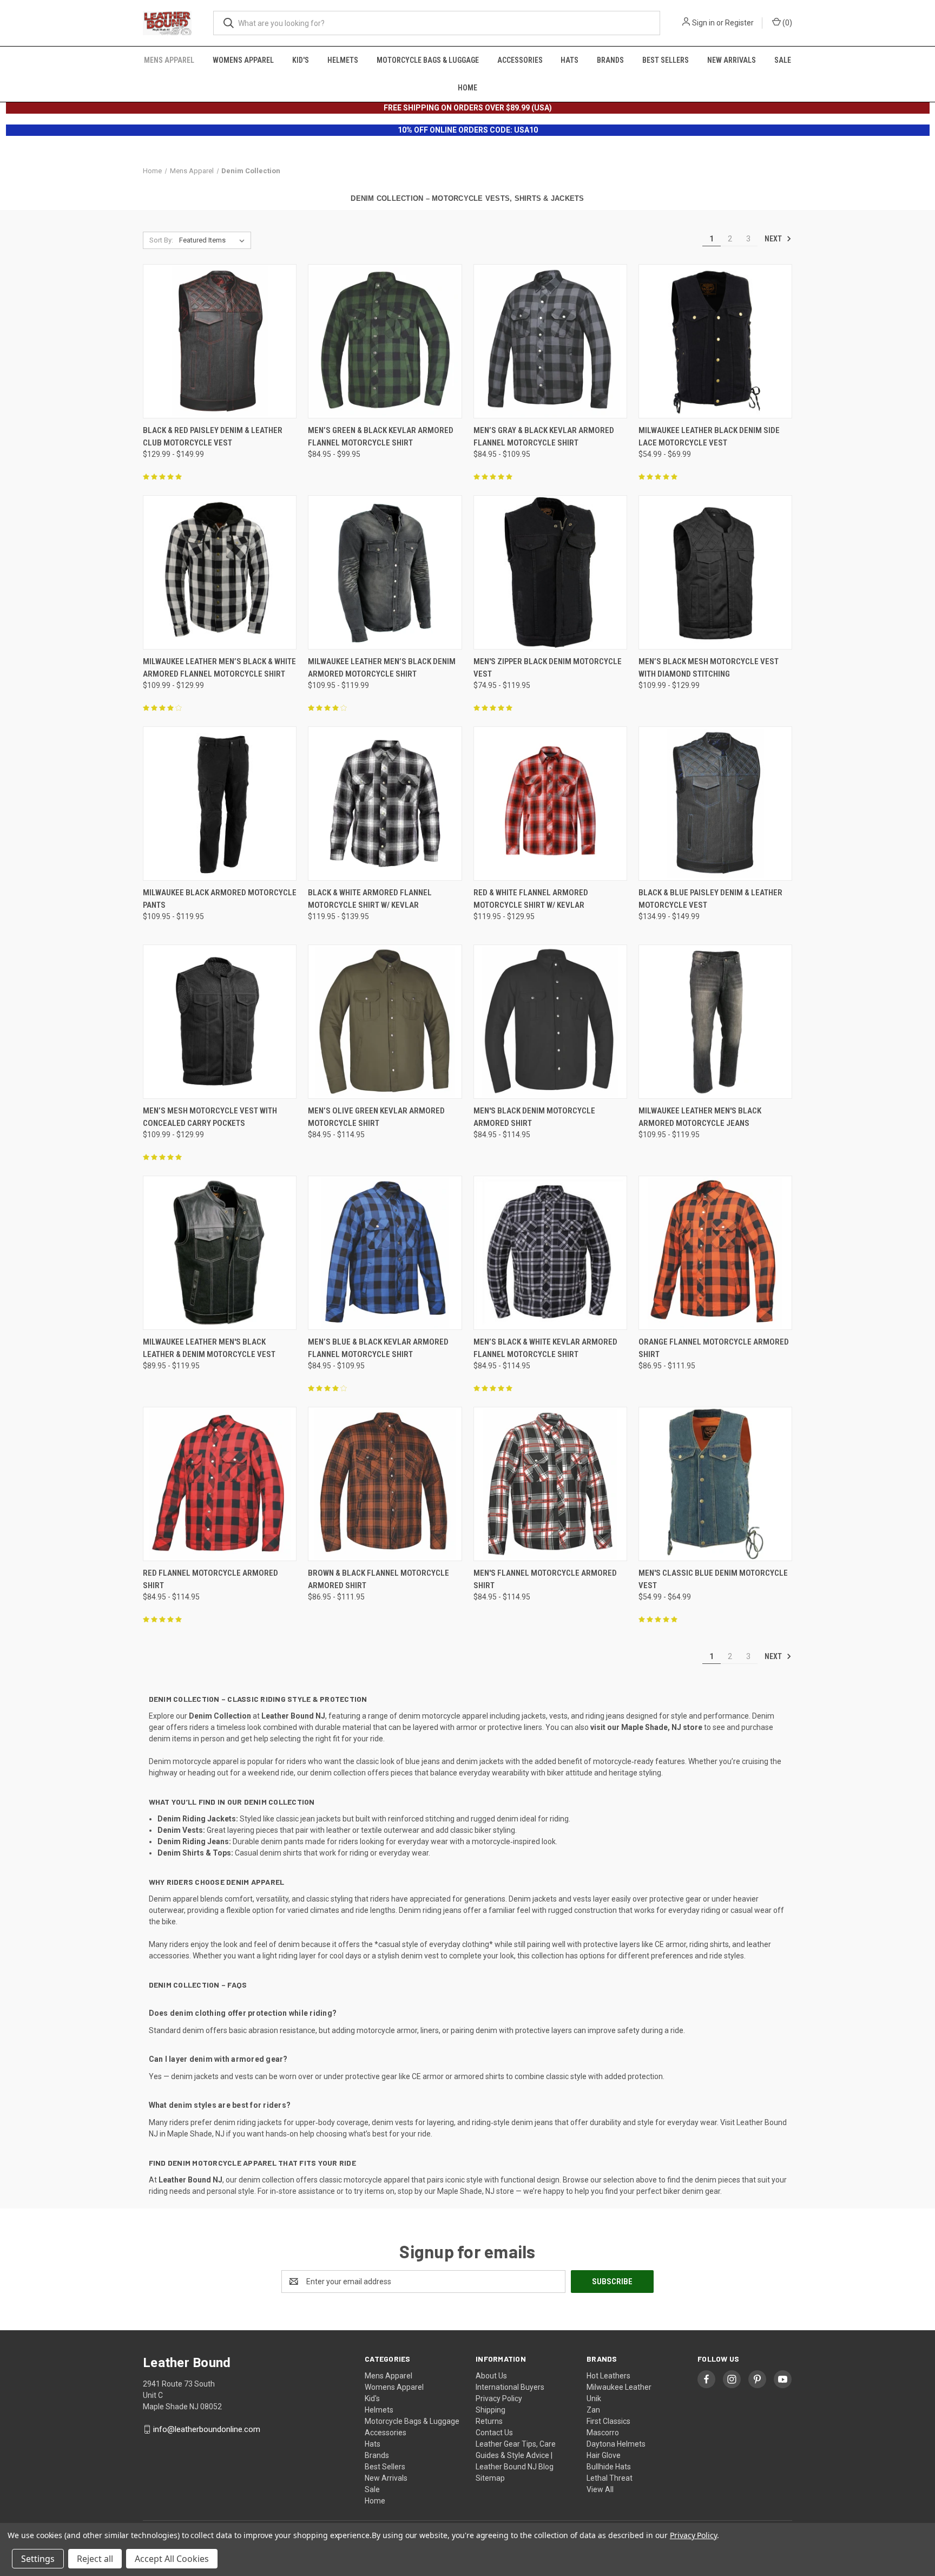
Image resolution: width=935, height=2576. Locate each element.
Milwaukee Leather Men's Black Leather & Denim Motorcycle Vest (209, 1348)
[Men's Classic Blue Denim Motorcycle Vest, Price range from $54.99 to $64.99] (715, 1484)
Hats (569, 60)
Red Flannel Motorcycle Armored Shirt (210, 1579)
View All (600, 2489)
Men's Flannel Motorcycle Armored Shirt (545, 1579)
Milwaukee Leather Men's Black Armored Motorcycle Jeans (700, 1117)
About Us (491, 2376)
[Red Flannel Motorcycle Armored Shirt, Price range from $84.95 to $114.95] (220, 1484)
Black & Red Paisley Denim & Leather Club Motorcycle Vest (213, 437)
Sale (783, 60)
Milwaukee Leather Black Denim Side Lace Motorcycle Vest (709, 437)
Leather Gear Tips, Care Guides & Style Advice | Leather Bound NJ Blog (516, 2455)
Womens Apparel (243, 60)
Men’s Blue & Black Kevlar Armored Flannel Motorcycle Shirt (378, 1348)
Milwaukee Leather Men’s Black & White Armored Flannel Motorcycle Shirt (219, 668)
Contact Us (494, 2433)
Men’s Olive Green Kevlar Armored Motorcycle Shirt (376, 1117)
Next (774, 239)
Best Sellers (666, 60)
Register (739, 23)
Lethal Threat (610, 2478)
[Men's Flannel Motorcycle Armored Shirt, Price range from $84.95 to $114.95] (550, 1484)
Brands (610, 60)
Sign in (703, 23)
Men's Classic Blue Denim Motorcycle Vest (713, 1579)
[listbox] (214, 240)
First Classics (608, 2421)
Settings (38, 2559)
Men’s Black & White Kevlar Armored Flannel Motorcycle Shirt (545, 1348)
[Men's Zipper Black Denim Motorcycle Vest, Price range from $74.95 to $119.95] (550, 572)
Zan (593, 2410)
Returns (489, 2421)
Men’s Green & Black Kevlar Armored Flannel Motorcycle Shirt (381, 437)
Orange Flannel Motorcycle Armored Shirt (714, 1348)
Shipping (490, 2410)
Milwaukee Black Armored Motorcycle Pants (220, 899)
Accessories (520, 60)
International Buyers (510, 2387)
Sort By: (161, 240)
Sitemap (490, 2478)
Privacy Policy (499, 2398)
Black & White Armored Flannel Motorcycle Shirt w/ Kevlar (370, 899)
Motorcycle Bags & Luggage (428, 60)
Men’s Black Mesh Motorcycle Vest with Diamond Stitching (709, 668)
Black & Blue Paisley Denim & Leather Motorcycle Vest (710, 899)
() (786, 23)
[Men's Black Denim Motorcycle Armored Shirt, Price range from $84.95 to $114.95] (550, 1022)
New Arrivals (732, 60)
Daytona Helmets (616, 2444)
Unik (594, 2398)
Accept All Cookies (172, 2559)
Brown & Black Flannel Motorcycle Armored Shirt (378, 1579)
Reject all (95, 2559)
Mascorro (603, 2433)
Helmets (343, 60)
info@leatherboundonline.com (207, 2429)
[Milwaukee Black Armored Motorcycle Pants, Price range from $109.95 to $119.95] (220, 804)
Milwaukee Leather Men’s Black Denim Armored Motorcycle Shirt (382, 668)
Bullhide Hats (609, 2467)
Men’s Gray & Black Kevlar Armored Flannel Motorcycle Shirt (544, 437)
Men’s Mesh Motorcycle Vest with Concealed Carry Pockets (210, 1117)
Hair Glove (604, 2455)
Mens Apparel (169, 60)
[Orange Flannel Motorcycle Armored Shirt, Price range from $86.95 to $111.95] (715, 1253)
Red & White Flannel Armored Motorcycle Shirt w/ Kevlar (531, 899)
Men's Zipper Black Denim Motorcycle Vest (548, 668)
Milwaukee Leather (619, 2387)
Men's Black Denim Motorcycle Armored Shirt (534, 1117)
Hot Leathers (608, 2376)
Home (467, 88)
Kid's (301, 60)
